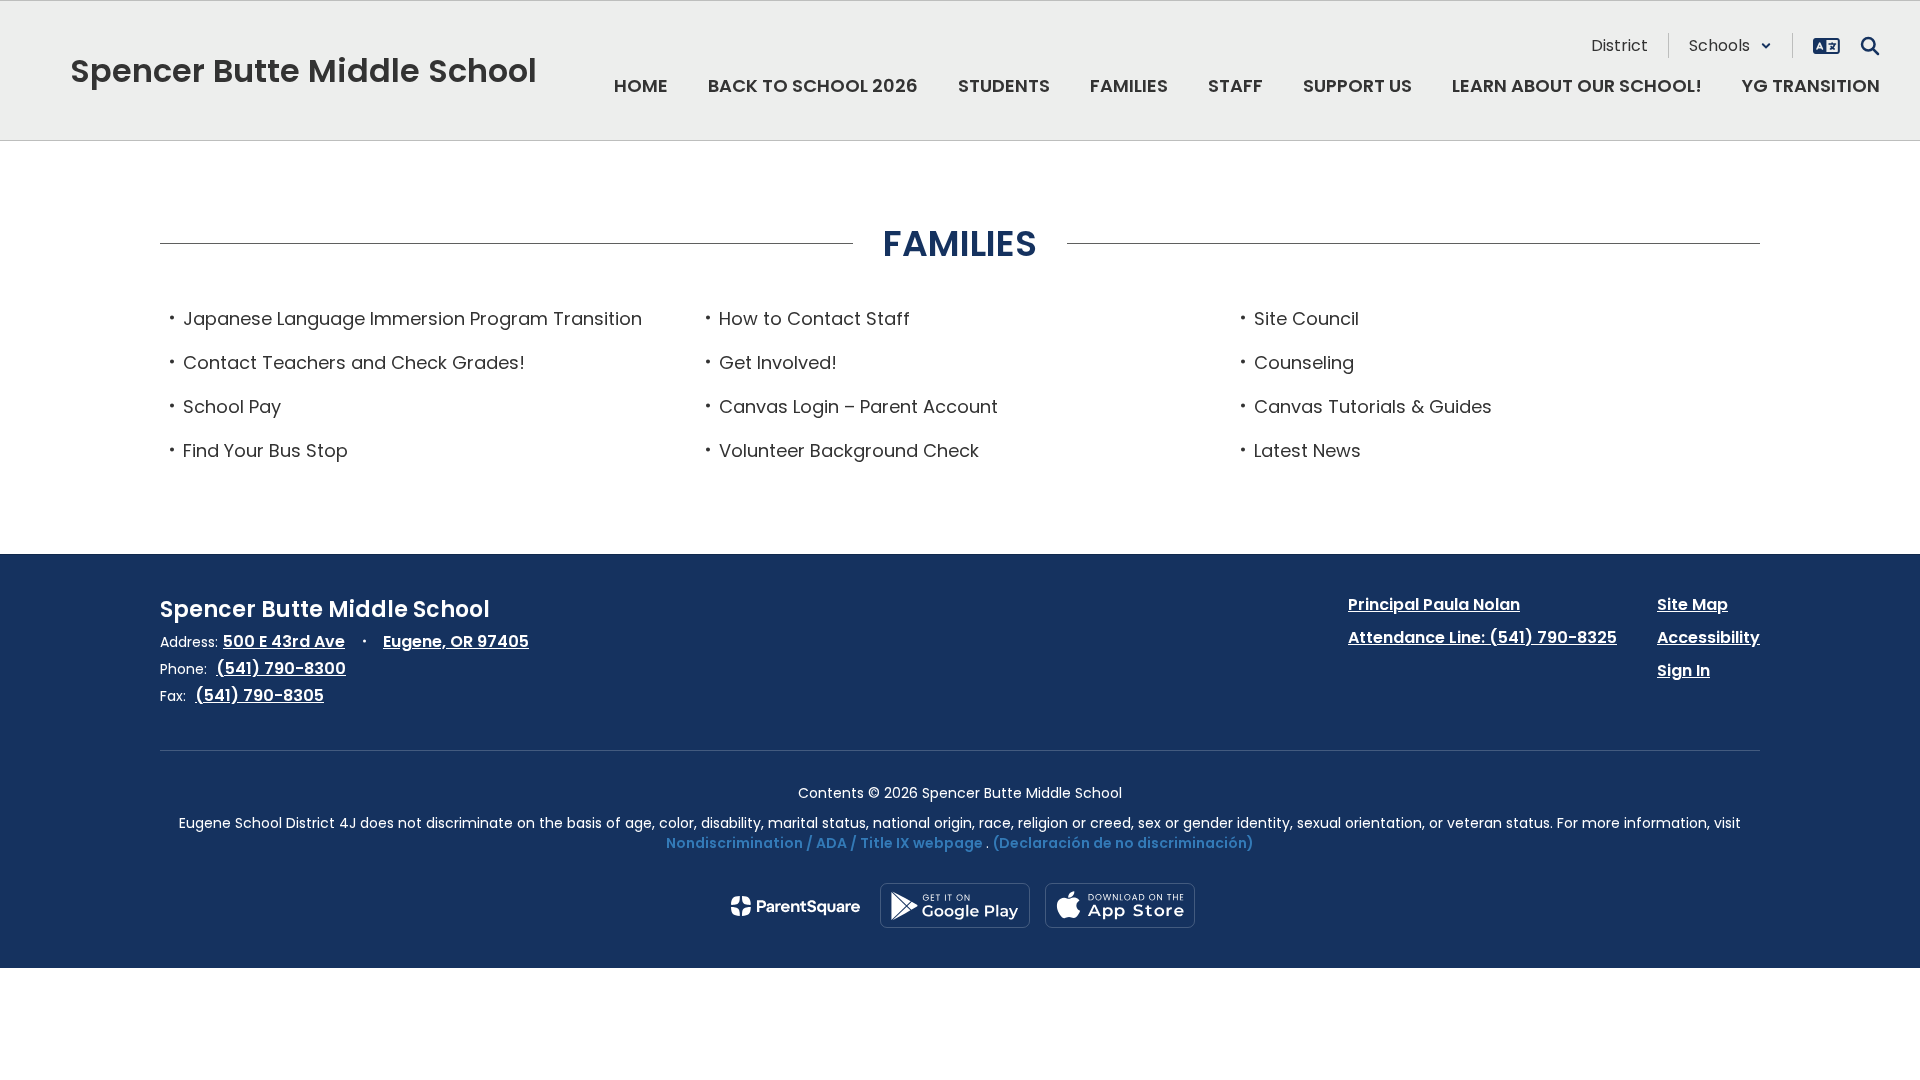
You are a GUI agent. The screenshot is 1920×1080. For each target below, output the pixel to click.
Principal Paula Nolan (1434, 604)
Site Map (1692, 604)
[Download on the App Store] (1120, 905)
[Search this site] (1870, 46)
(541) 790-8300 (281, 668)
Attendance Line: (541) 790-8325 (1482, 637)
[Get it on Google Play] (955, 905)
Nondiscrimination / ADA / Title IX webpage (824, 843)
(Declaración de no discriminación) (1123, 843)
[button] (1730, 45)
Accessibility (1708, 637)
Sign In (1683, 670)
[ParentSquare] (795, 906)
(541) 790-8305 (259, 695)
